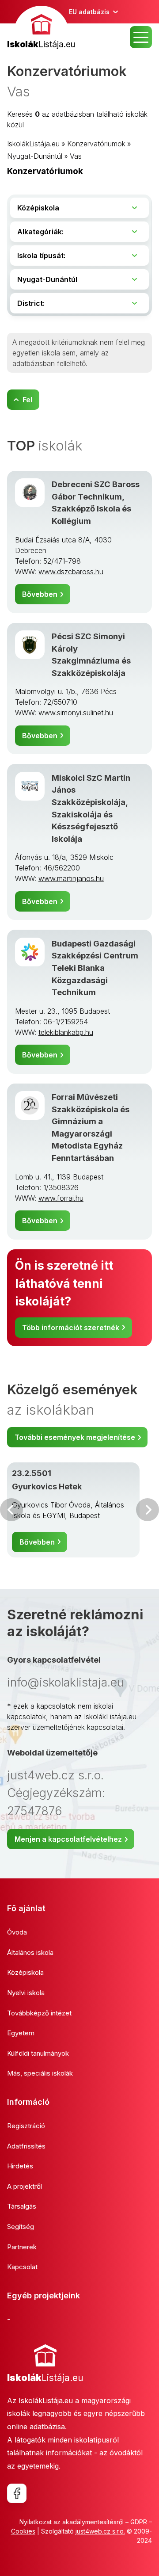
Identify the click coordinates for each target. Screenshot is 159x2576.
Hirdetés (20, 2166)
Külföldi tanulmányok (38, 2053)
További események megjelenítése (75, 1437)
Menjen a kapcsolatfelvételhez (68, 1839)
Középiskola (25, 1972)
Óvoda (17, 1932)
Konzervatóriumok (96, 144)
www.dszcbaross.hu (71, 572)
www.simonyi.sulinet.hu (76, 713)
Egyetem (21, 2033)
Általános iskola (30, 1952)
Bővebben (40, 594)
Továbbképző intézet (39, 2013)
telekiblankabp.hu (66, 1032)
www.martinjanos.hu (71, 878)
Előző (11, 1510)
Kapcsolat (22, 2267)
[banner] (41, 29)
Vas (76, 156)
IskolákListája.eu (33, 144)
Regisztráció (26, 2126)
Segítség (21, 2227)
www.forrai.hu (61, 1198)
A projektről (25, 2186)
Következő (148, 1510)
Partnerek (22, 2247)
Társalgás (22, 2206)
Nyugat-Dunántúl (35, 156)
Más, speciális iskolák (40, 2073)
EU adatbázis (89, 12)
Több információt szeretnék (71, 1328)
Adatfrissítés (26, 2146)
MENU (141, 37)
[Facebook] (17, 2493)
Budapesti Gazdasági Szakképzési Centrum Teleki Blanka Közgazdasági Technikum (95, 968)
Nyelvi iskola (26, 1993)
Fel (27, 400)
